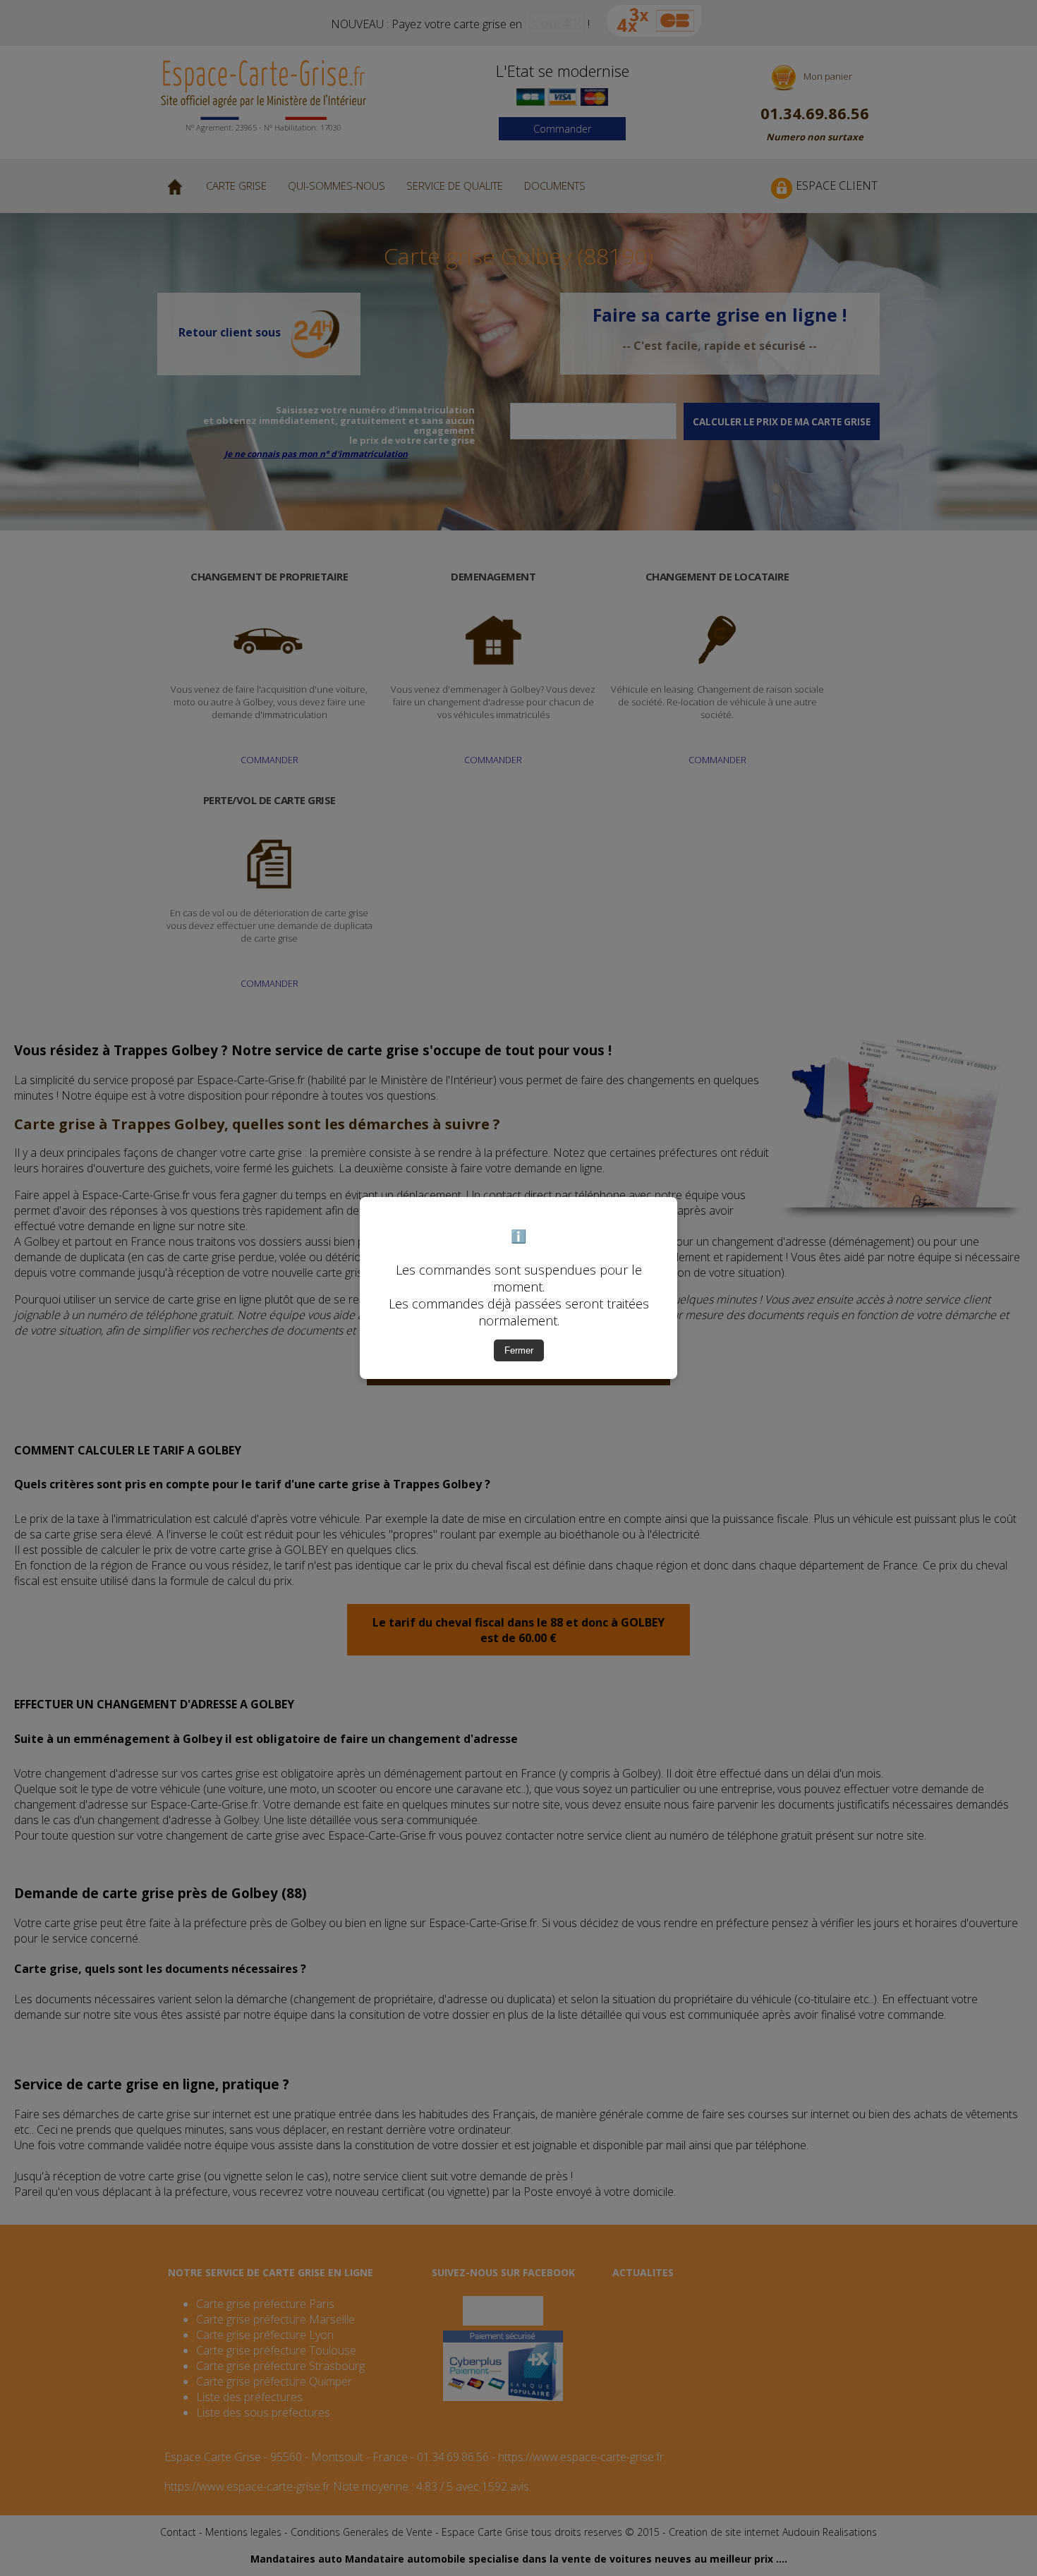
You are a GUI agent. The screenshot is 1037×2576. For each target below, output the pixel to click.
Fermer (519, 1350)
